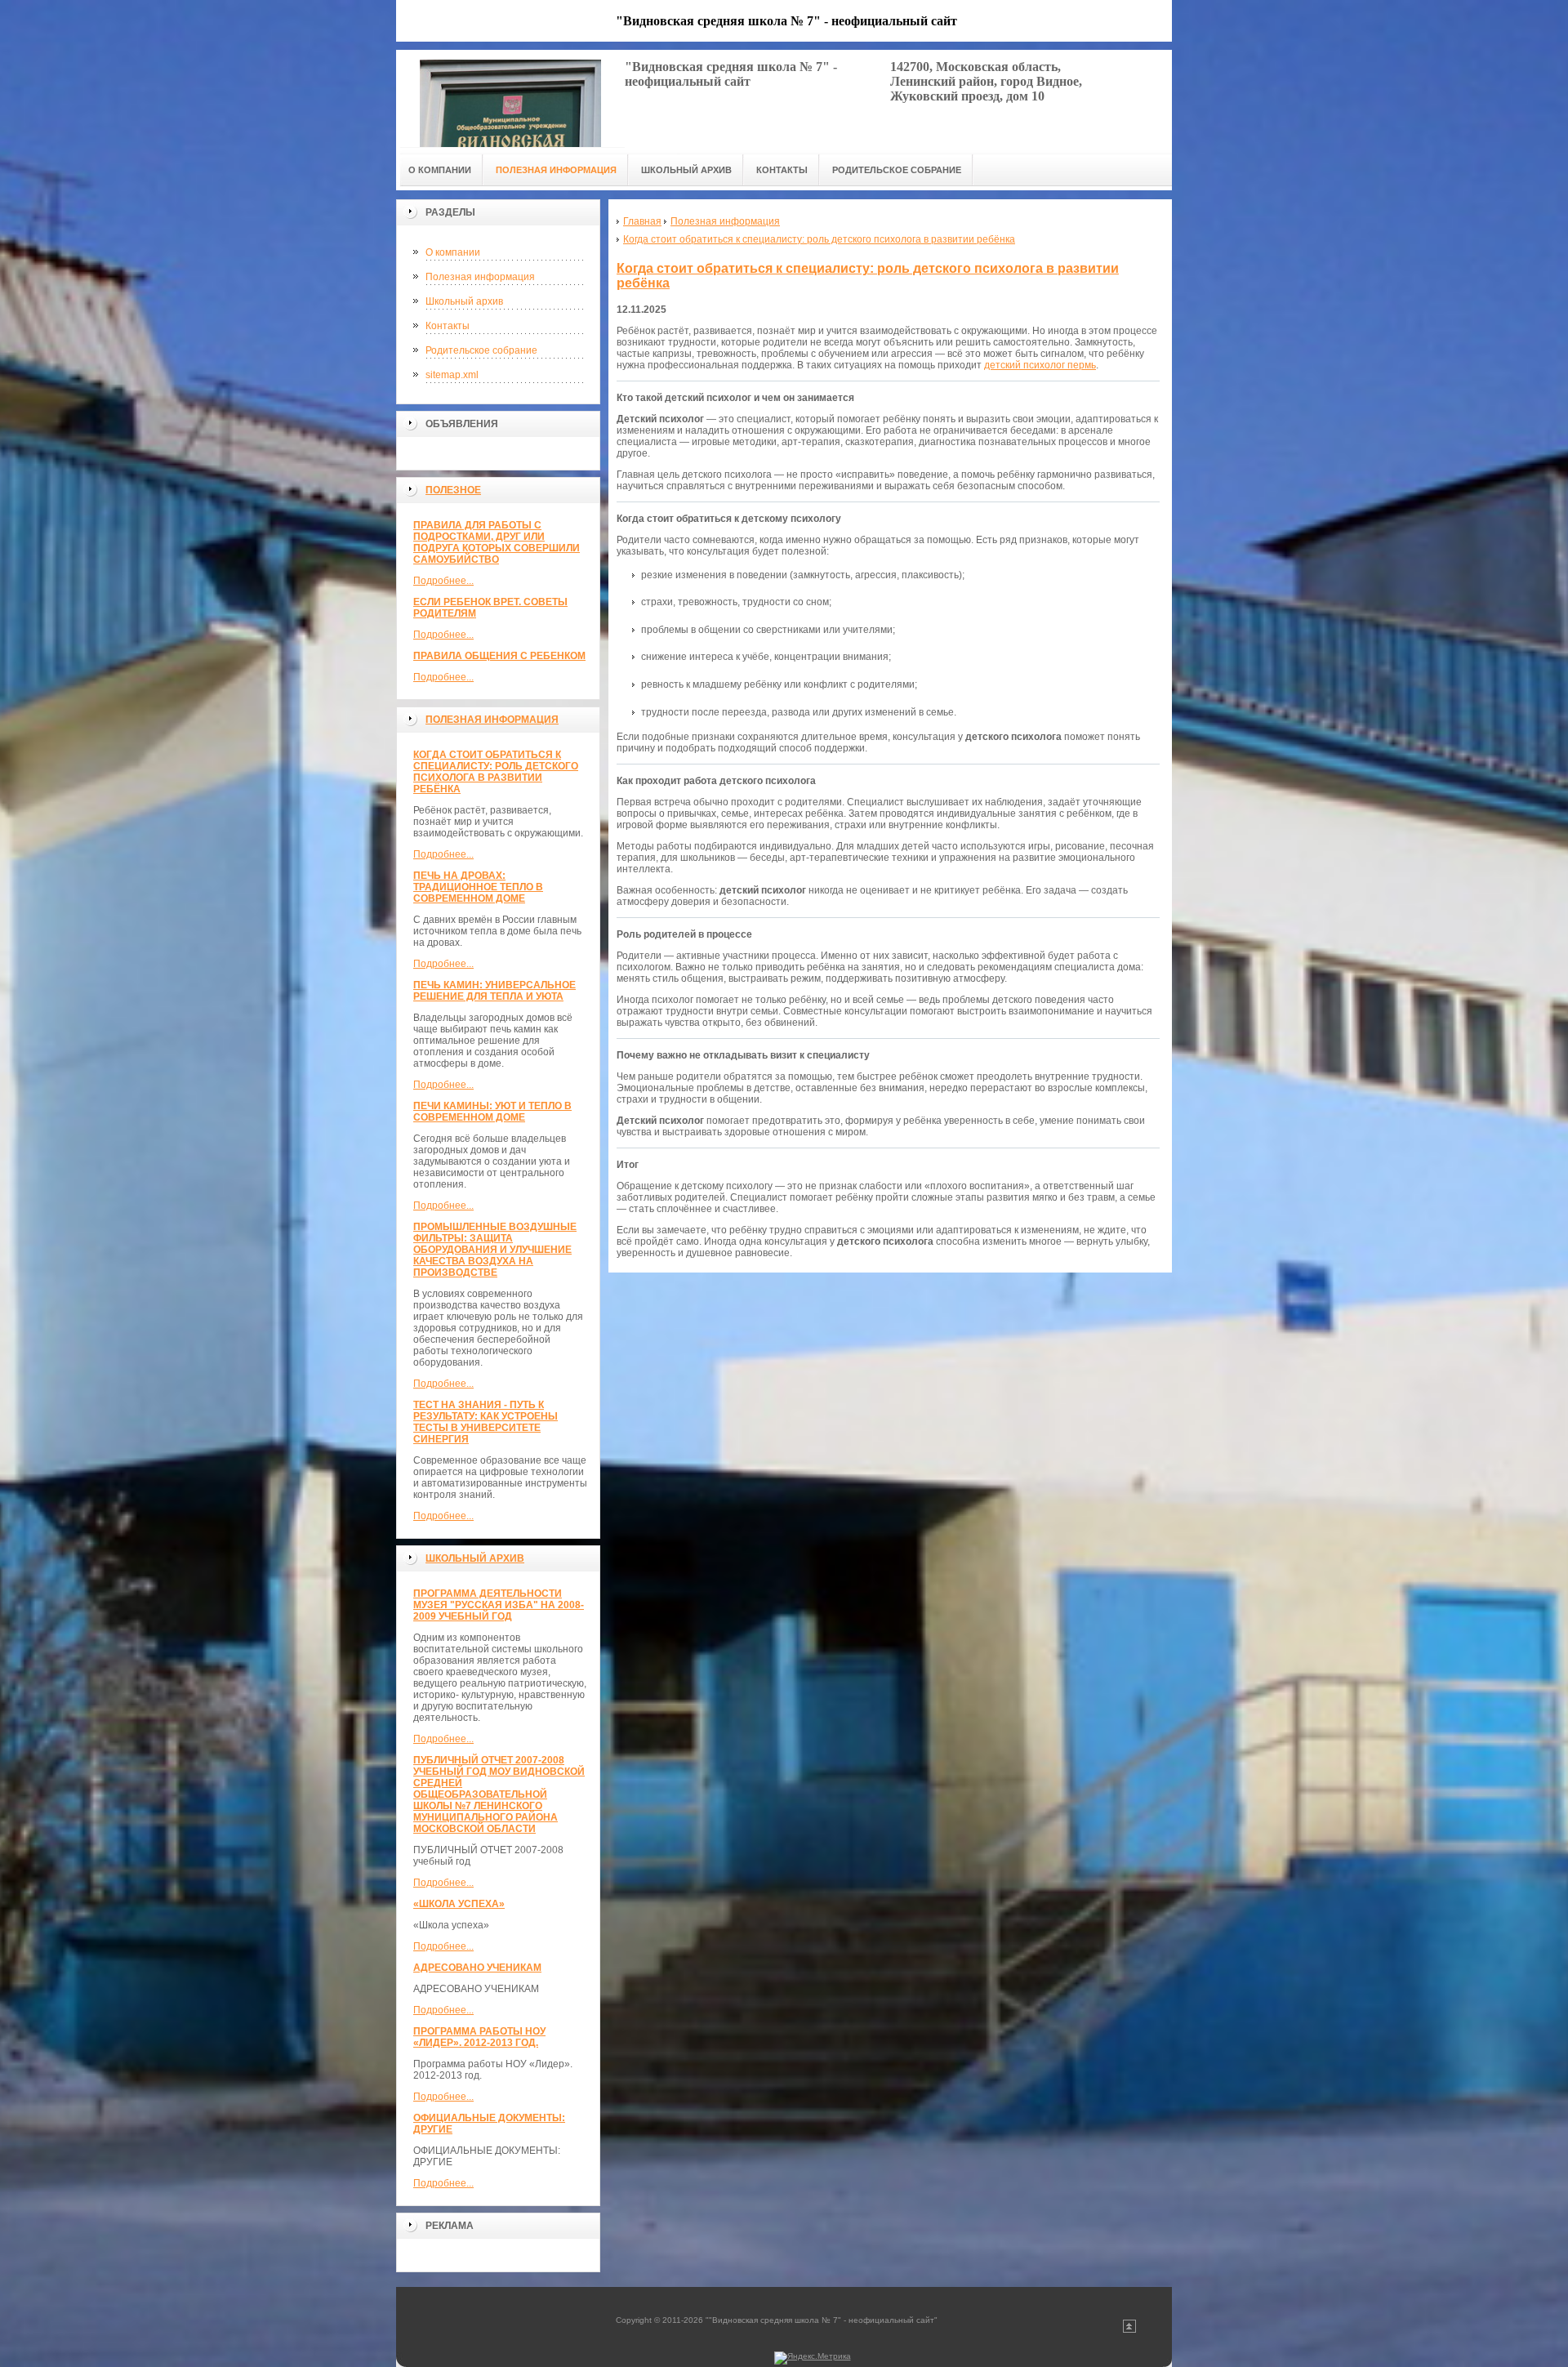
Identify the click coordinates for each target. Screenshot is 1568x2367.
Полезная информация (480, 277)
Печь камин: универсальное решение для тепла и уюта (494, 991)
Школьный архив (464, 301)
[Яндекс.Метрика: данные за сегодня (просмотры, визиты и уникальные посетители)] (813, 2358)
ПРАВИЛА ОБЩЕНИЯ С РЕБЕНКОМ (499, 656)
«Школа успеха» (459, 1904)
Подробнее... (443, 581)
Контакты (448, 326)
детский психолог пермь (1040, 365)
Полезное (453, 490)
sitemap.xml (452, 375)
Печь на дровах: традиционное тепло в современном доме (478, 887)
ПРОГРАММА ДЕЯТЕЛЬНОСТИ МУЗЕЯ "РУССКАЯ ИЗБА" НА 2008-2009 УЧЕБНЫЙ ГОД (499, 1605)
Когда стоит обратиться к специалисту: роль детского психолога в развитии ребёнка (496, 772)
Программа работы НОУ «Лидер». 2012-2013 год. (479, 2037)
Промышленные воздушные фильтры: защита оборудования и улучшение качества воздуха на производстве (495, 1250)
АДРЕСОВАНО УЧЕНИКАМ (477, 1968)
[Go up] (1129, 2330)
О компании (453, 252)
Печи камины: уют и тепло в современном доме (492, 1112)
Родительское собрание (481, 350)
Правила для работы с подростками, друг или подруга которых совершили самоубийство (497, 542)
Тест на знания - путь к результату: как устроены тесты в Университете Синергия (486, 1422)
